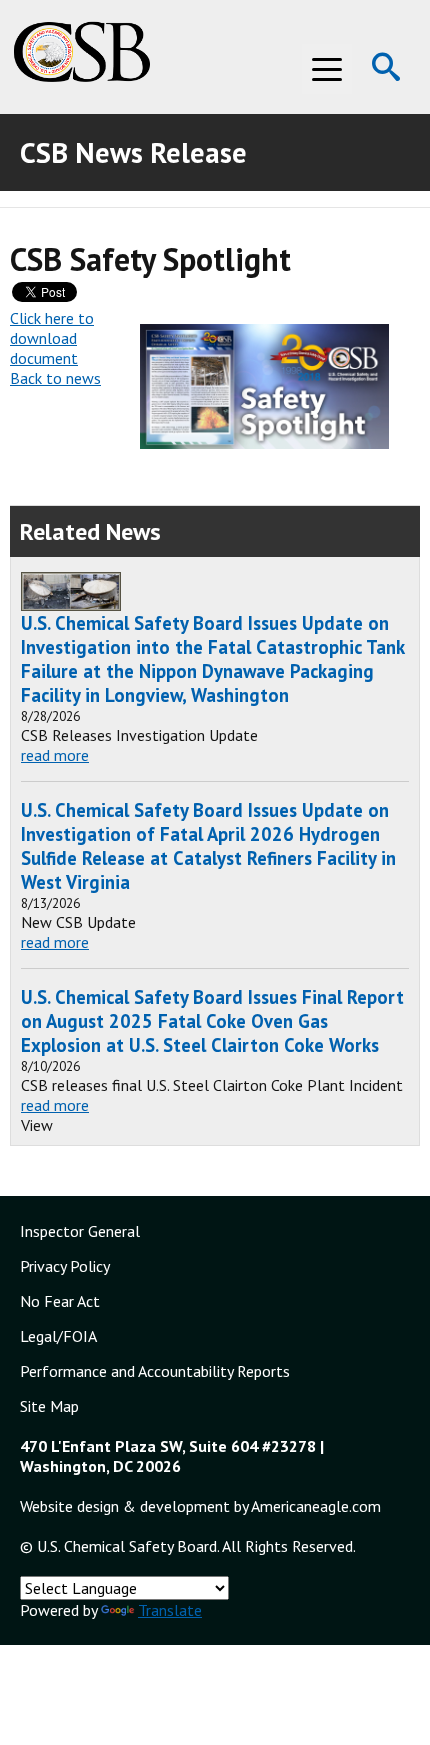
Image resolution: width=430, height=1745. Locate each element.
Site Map (49, 1406)
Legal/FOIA (58, 1336)
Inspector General (80, 1231)
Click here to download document (52, 338)
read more (55, 755)
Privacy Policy (65, 1266)
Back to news (55, 378)
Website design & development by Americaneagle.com (200, 1506)
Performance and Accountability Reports (155, 1371)
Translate (170, 1610)
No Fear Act (60, 1301)
